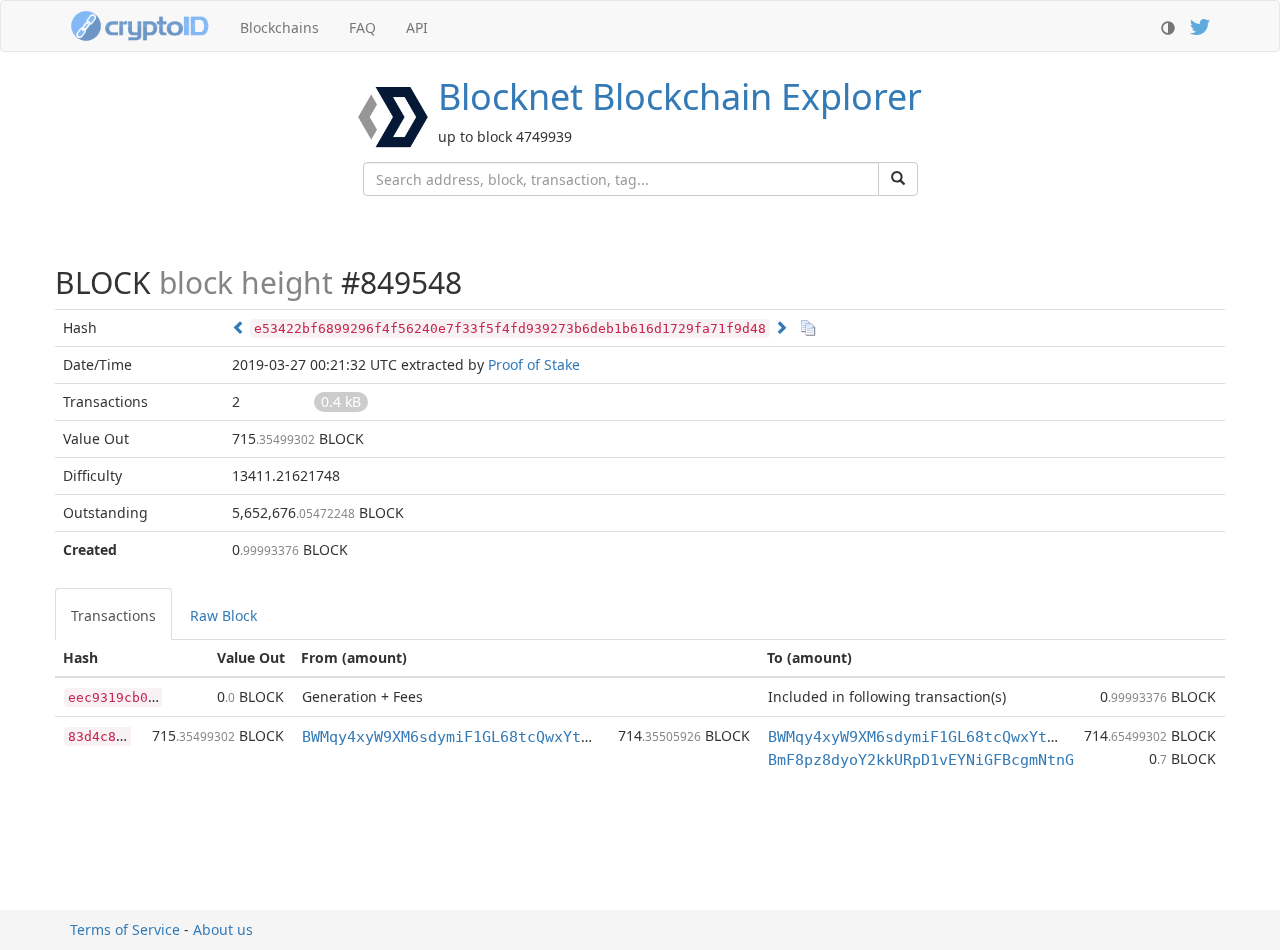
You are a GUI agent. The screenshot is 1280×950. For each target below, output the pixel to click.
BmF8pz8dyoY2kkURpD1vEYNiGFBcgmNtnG (921, 760)
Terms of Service (125, 929)
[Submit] (898, 179)
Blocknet (680, 96)
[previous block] (239, 327)
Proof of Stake (534, 364)
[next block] (781, 327)
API (417, 27)
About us (223, 929)
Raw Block (223, 615)
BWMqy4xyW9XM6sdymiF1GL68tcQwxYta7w (455, 737)
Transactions (113, 615)
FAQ (362, 27)
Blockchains (279, 27)
